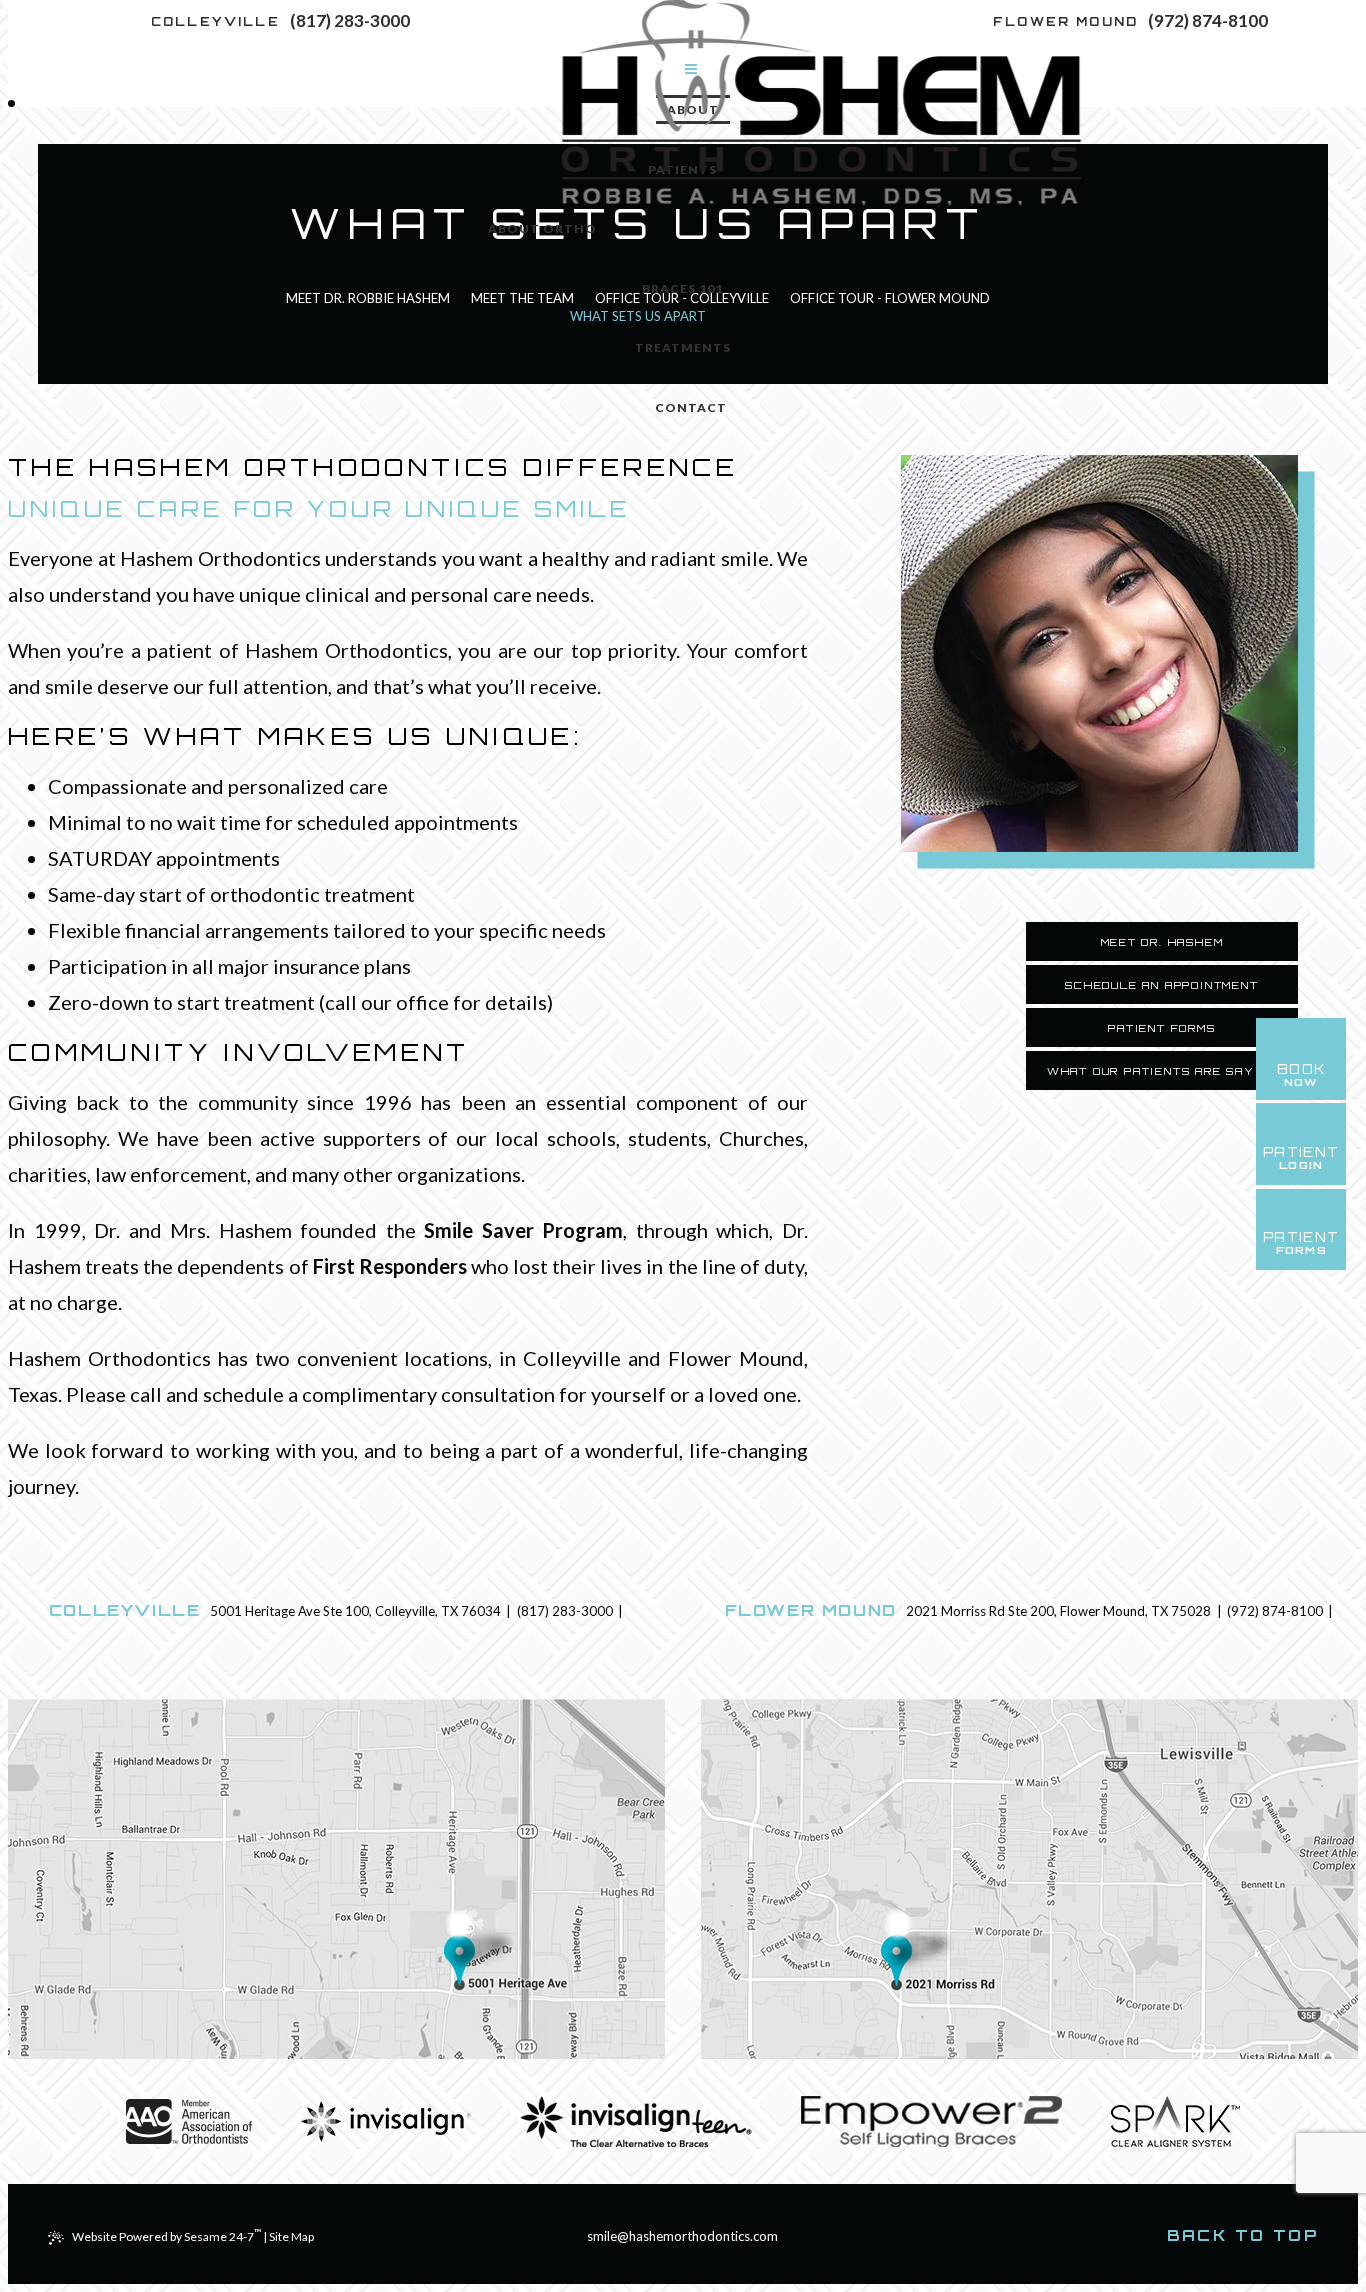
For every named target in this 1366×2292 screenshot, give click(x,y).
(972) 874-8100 (1208, 20)
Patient (1301, 1243)
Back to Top (1242, 2236)
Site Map (291, 2236)
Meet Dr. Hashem (1162, 942)
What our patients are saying (1162, 1071)
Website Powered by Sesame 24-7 (166, 2237)
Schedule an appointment (1161, 985)
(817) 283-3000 (350, 20)
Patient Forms (1161, 1028)
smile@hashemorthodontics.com (682, 2236)
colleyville (215, 21)
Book (1301, 1075)
